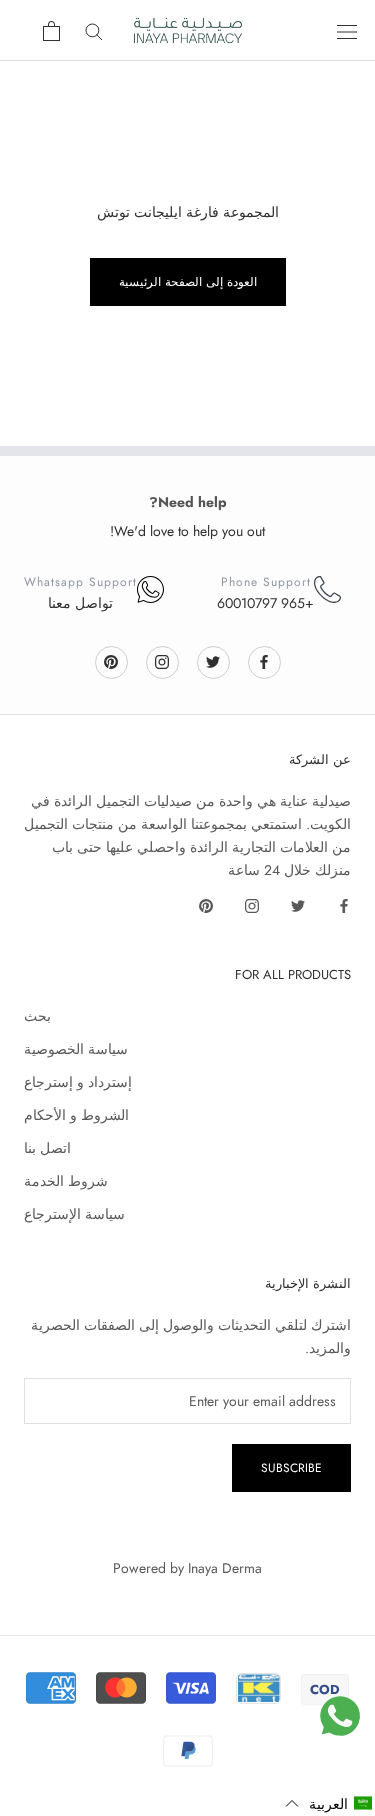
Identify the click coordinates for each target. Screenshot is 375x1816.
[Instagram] (162, 661)
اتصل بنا (47, 1148)
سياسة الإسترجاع (74, 1214)
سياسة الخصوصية (76, 1049)
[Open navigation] (347, 31)
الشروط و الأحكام (76, 1115)
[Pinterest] (111, 661)
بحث (37, 1016)
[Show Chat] (340, 1716)
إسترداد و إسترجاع (78, 1082)
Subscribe (291, 1468)
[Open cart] (51, 31)
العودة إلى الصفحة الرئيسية (188, 282)
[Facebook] (264, 661)
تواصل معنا (80, 603)
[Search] (94, 30)
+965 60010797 (265, 603)
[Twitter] (213, 661)
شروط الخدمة (66, 1181)
